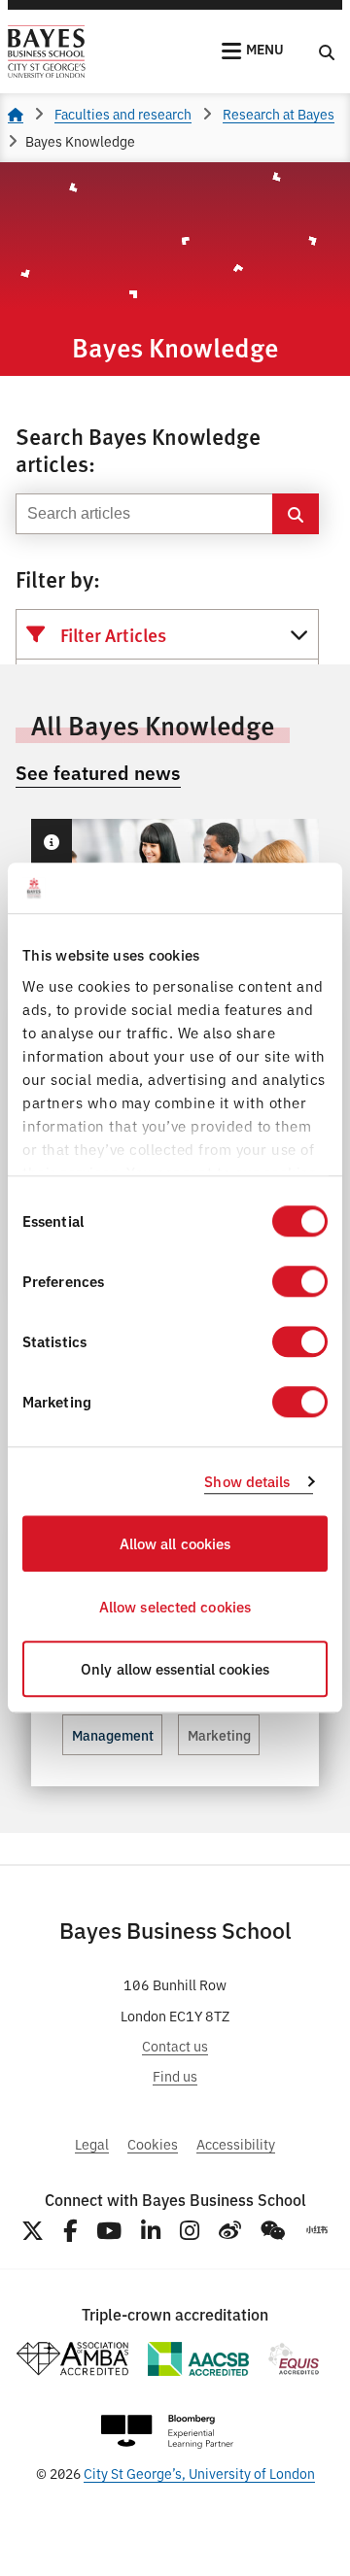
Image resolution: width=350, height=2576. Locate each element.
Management (113, 1735)
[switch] (300, 1282)
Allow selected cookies (175, 1606)
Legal (92, 2143)
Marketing (219, 1735)
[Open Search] (327, 51)
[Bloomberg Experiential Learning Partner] (167, 2432)
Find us (175, 2075)
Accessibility (236, 2143)
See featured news (98, 772)
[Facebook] (70, 2231)
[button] (51, 842)
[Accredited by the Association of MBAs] (72, 2359)
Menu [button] (265, 49)
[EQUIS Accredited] (294, 2359)
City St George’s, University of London (199, 2473)
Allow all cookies (175, 1544)
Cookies (153, 2143)
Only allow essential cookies (175, 1669)
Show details (247, 1481)
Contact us (175, 2045)
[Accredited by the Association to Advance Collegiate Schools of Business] (198, 2359)
